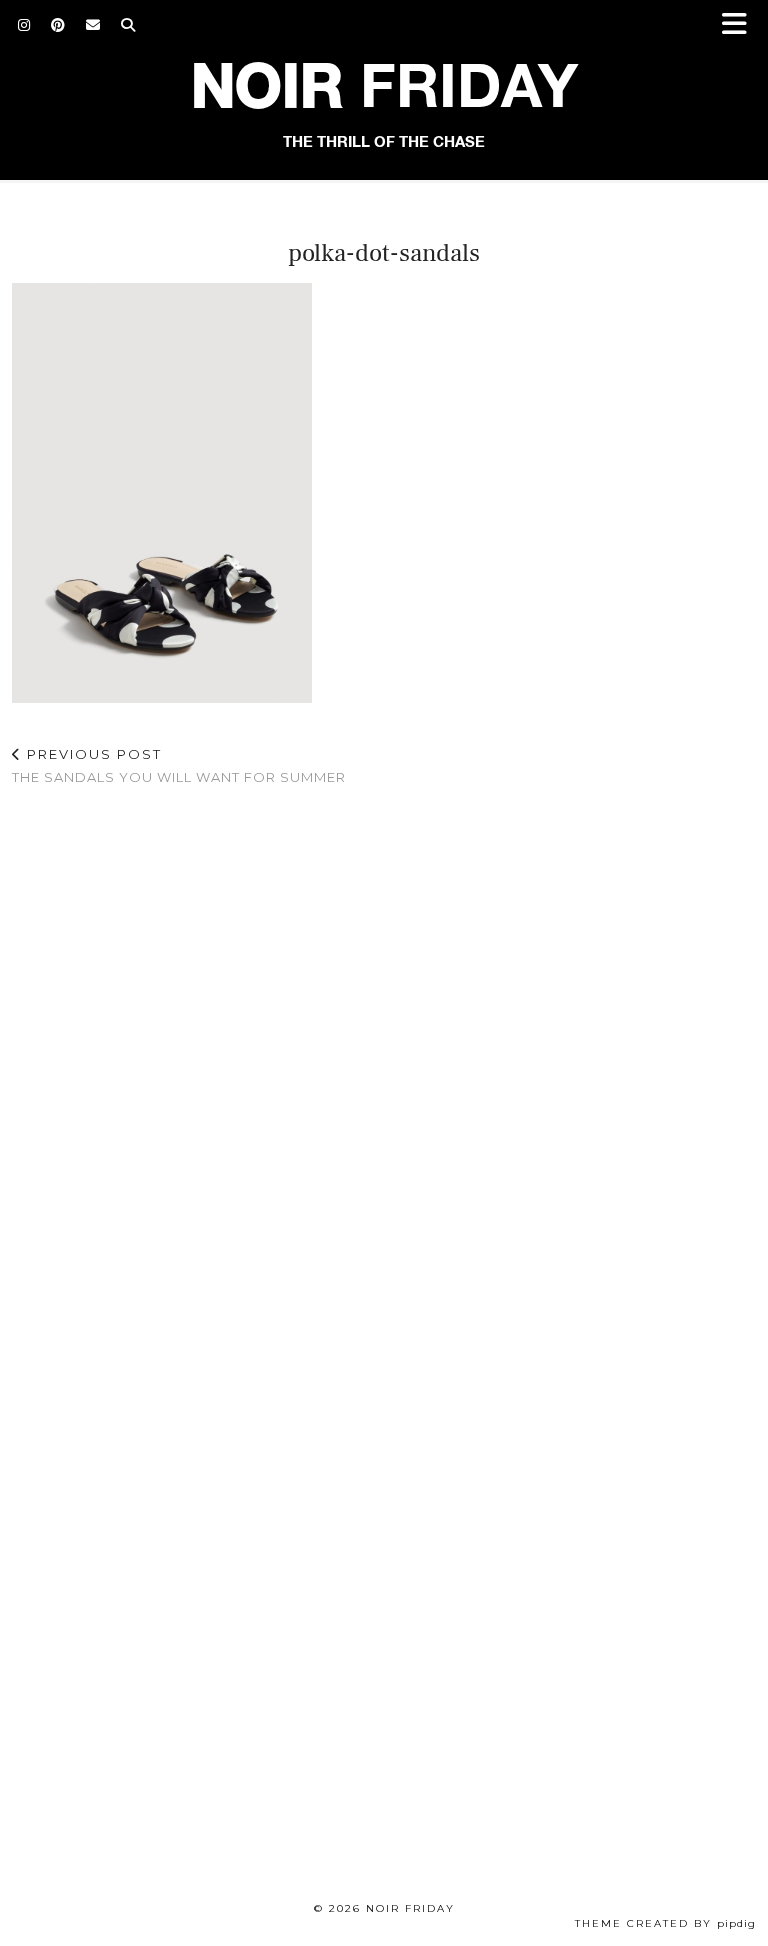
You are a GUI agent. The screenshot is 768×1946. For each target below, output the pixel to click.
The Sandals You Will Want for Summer (179, 765)
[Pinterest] (58, 25)
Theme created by (665, 1923)
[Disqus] (384, 1062)
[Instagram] (24, 25)
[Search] (128, 25)
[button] (741, 25)
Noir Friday (410, 1908)
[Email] (93, 25)
